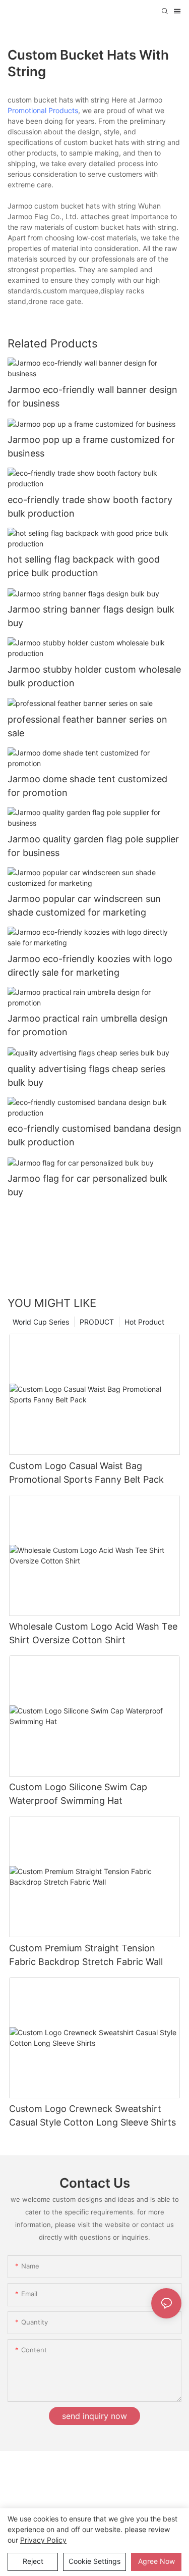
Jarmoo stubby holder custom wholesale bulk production (94, 676)
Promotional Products (43, 110)
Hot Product (144, 1322)
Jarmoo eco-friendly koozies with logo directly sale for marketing (90, 966)
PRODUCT (97, 1322)
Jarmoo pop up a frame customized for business (91, 446)
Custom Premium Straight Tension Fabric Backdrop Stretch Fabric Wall (86, 1955)
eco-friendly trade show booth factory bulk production (90, 507)
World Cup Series (41, 1322)
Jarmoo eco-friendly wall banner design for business (92, 396)
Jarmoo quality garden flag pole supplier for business (93, 846)
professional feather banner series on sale (87, 726)
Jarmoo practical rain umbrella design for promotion (88, 1025)
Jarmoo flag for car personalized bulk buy (87, 1185)
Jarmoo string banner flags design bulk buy (91, 616)
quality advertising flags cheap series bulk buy (86, 1076)
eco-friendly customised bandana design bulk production (94, 1135)
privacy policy (43, 2540)
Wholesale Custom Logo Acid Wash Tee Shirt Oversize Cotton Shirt (93, 1633)
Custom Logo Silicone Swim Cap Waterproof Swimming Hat (78, 1794)
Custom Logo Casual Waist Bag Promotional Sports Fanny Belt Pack (86, 1473)
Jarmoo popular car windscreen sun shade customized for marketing (84, 905)
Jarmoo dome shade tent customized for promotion (87, 786)
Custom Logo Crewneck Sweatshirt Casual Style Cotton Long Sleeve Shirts (92, 2115)
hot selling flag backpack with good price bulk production (84, 566)
